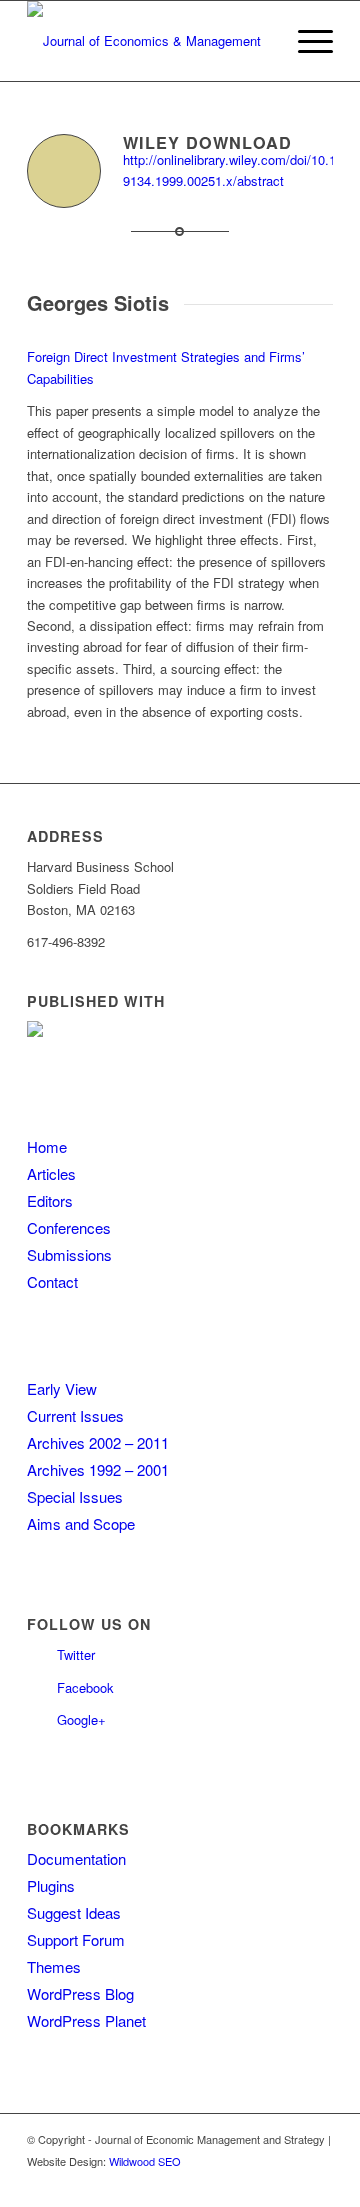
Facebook (85, 1687)
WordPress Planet (86, 2020)
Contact (52, 1281)
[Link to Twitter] (288, 2182)
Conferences (69, 1227)
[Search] (258, 41)
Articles (51, 1173)
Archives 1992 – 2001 (98, 1469)
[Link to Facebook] (318, 2182)
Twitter (76, 1654)
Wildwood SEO (145, 2161)
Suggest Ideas (74, 1912)
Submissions (69, 1254)
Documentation (76, 1858)
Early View (62, 1388)
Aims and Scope (81, 1523)
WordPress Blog (80, 1993)
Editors (50, 1200)
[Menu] (305, 41)
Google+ (81, 1719)
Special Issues (75, 1496)
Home (47, 1146)
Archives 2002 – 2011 (98, 1442)
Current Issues (75, 1415)
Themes (54, 1966)
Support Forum (76, 1939)
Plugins (51, 1885)
